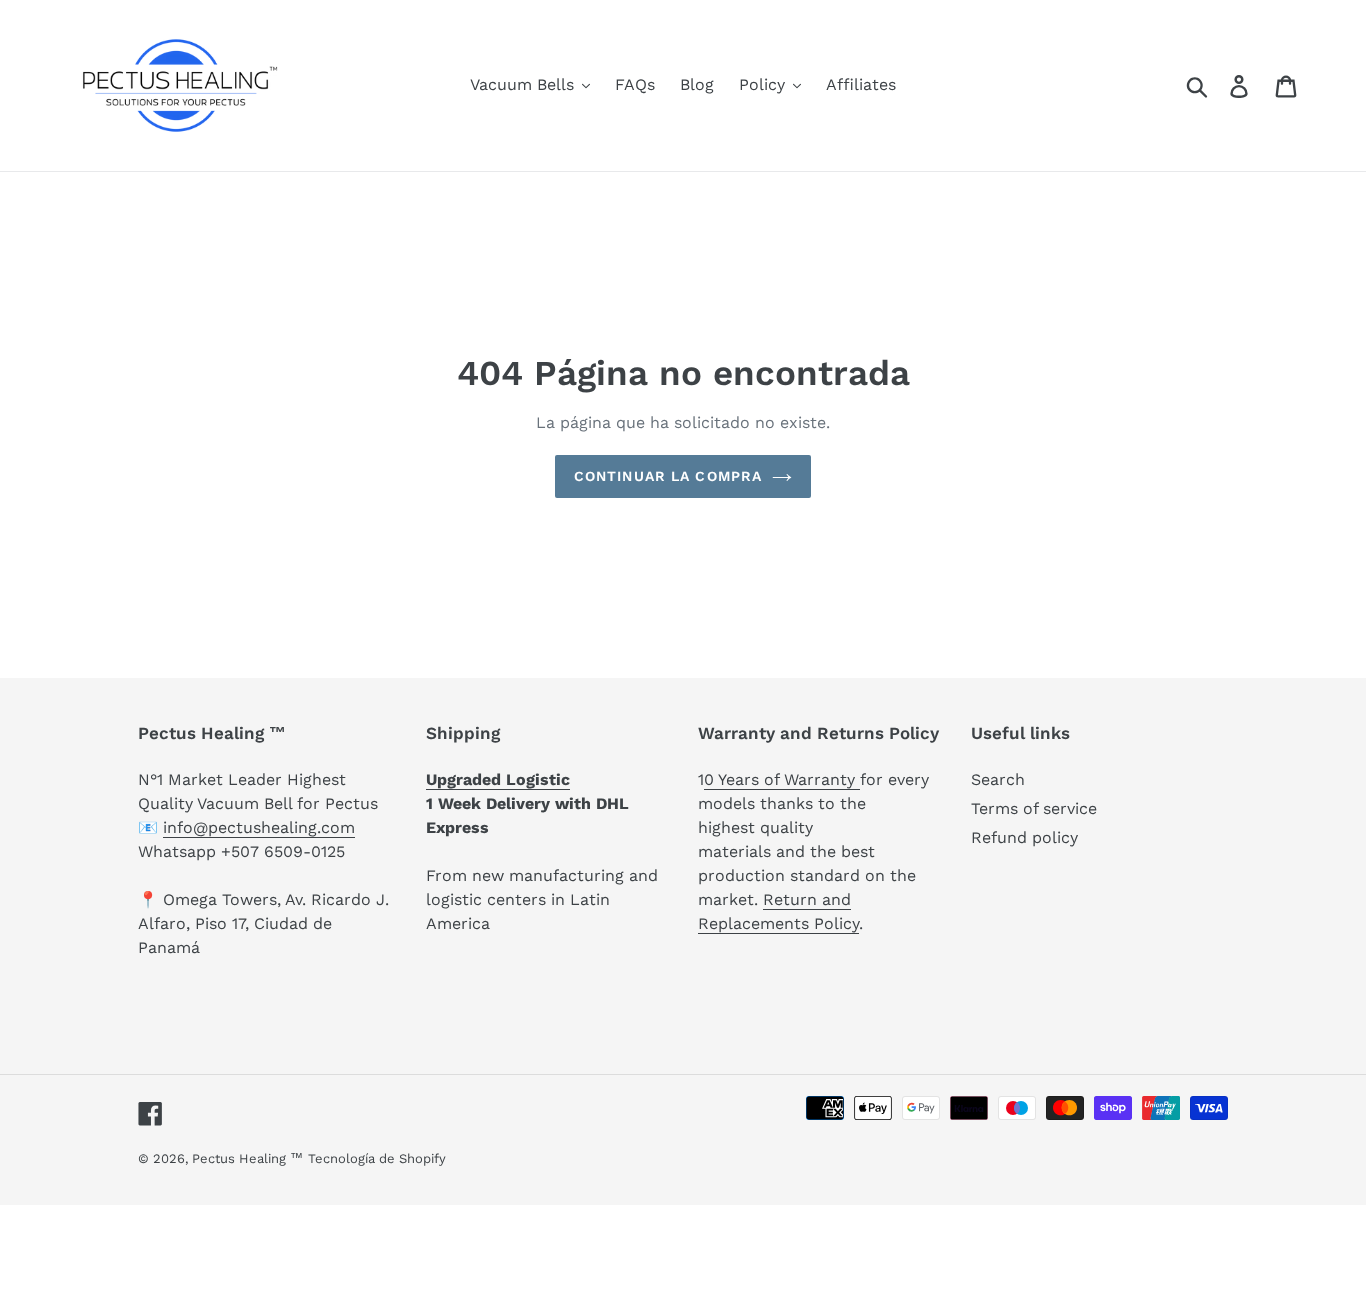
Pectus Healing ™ (247, 1158)
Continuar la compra (668, 476)
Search (998, 779)
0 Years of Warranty (782, 779)
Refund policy (1024, 837)
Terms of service (1034, 808)
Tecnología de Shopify (377, 1158)
